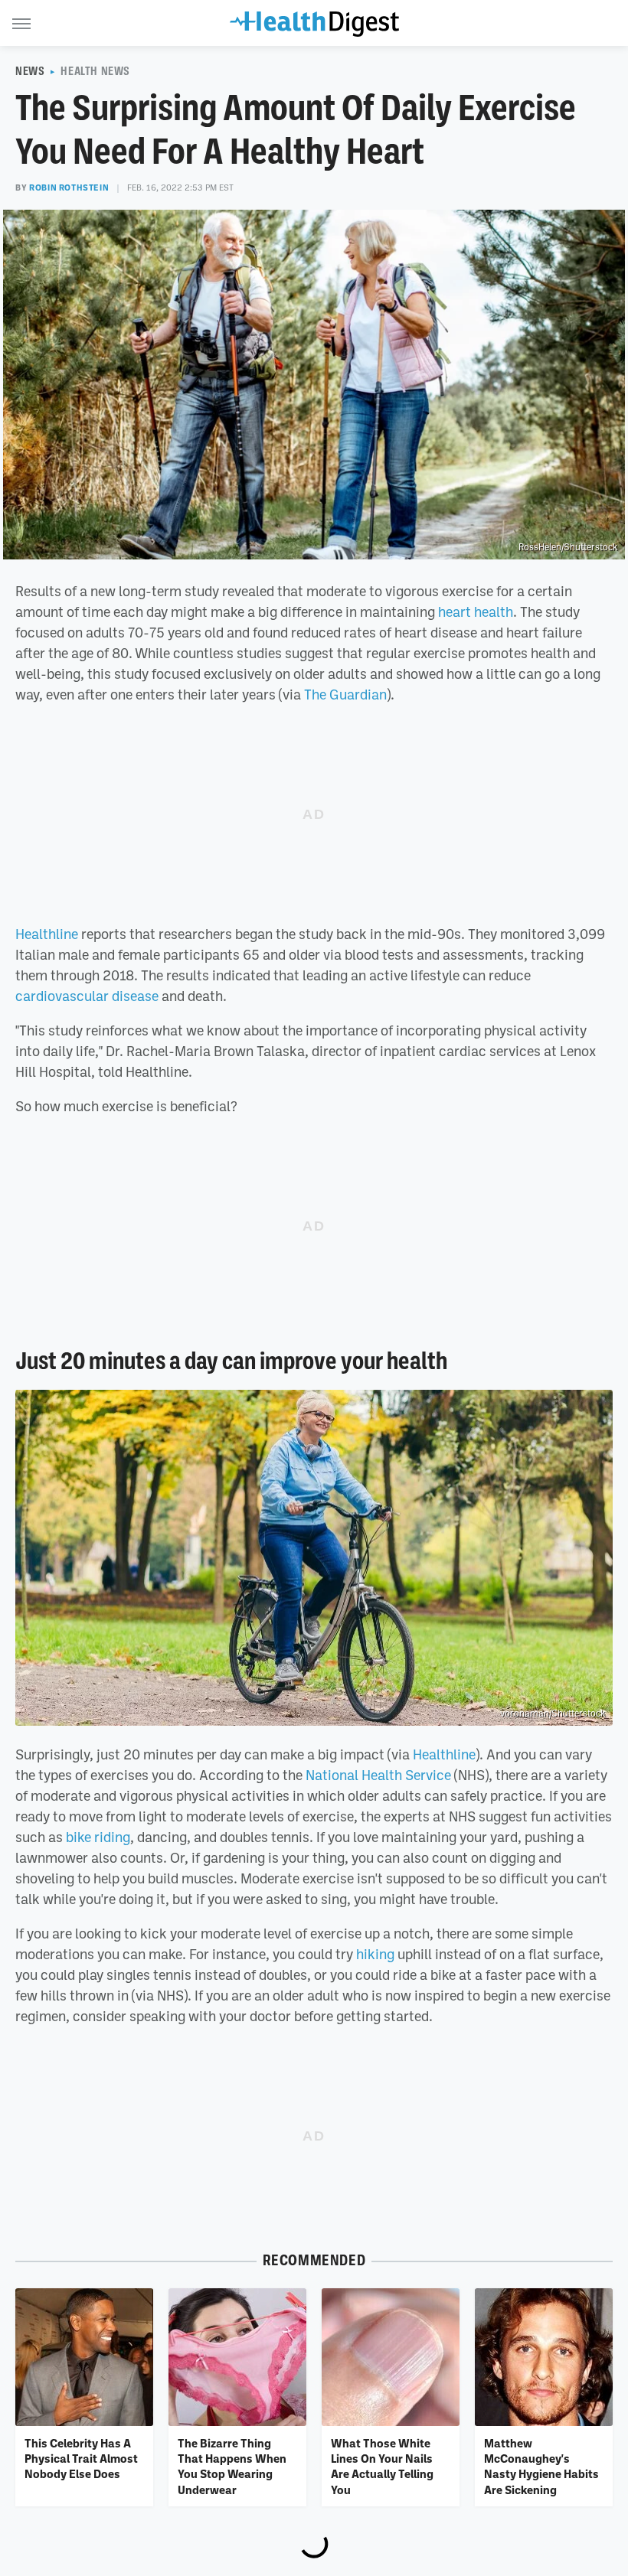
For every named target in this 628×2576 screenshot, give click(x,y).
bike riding (98, 1837)
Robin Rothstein (69, 187)
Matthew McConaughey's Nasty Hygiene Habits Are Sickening (541, 2466)
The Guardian (345, 694)
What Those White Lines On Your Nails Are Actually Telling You (382, 2466)
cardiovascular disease (87, 996)
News (30, 71)
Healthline (47, 934)
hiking (375, 1954)
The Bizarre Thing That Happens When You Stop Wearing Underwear (232, 2466)
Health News (95, 71)
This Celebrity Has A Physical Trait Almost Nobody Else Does (81, 2459)
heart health (476, 611)
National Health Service (378, 1775)
